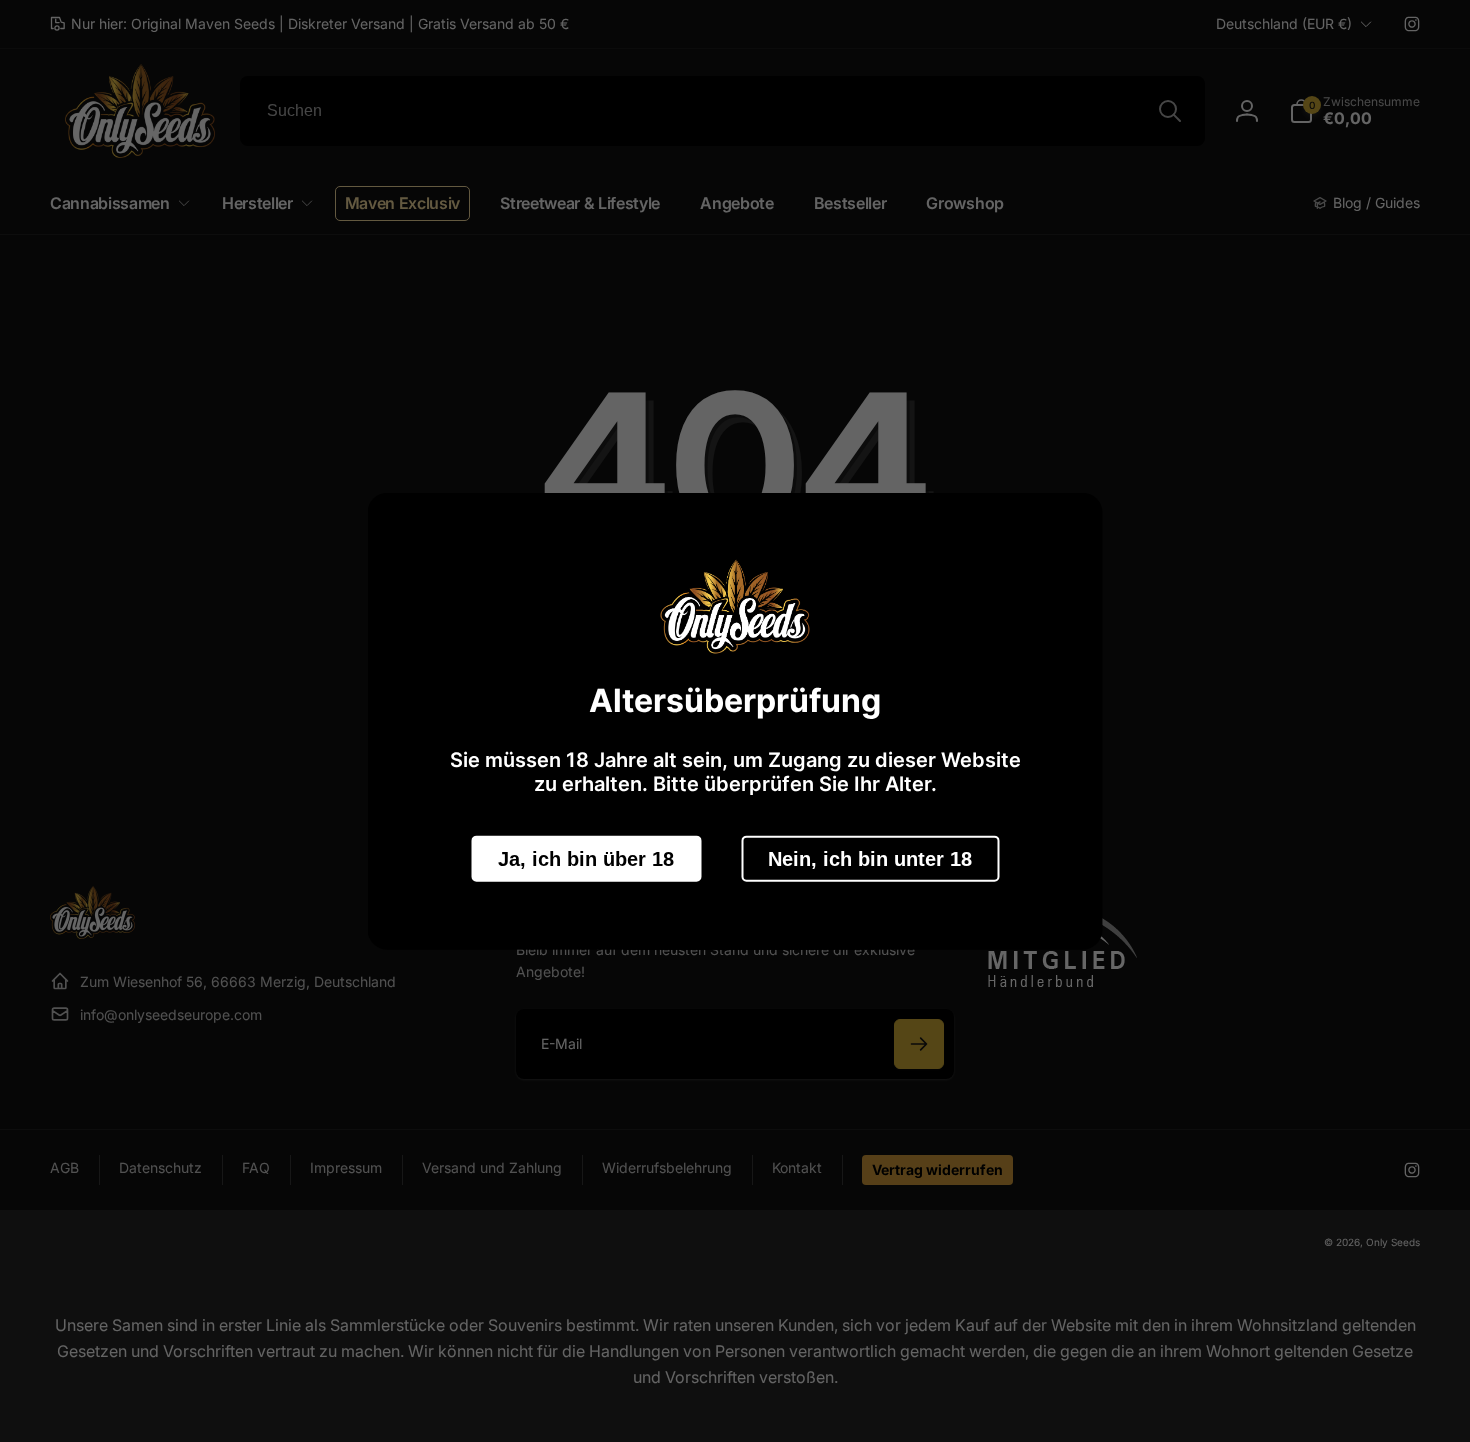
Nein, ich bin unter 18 (870, 858)
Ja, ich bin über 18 (586, 858)
